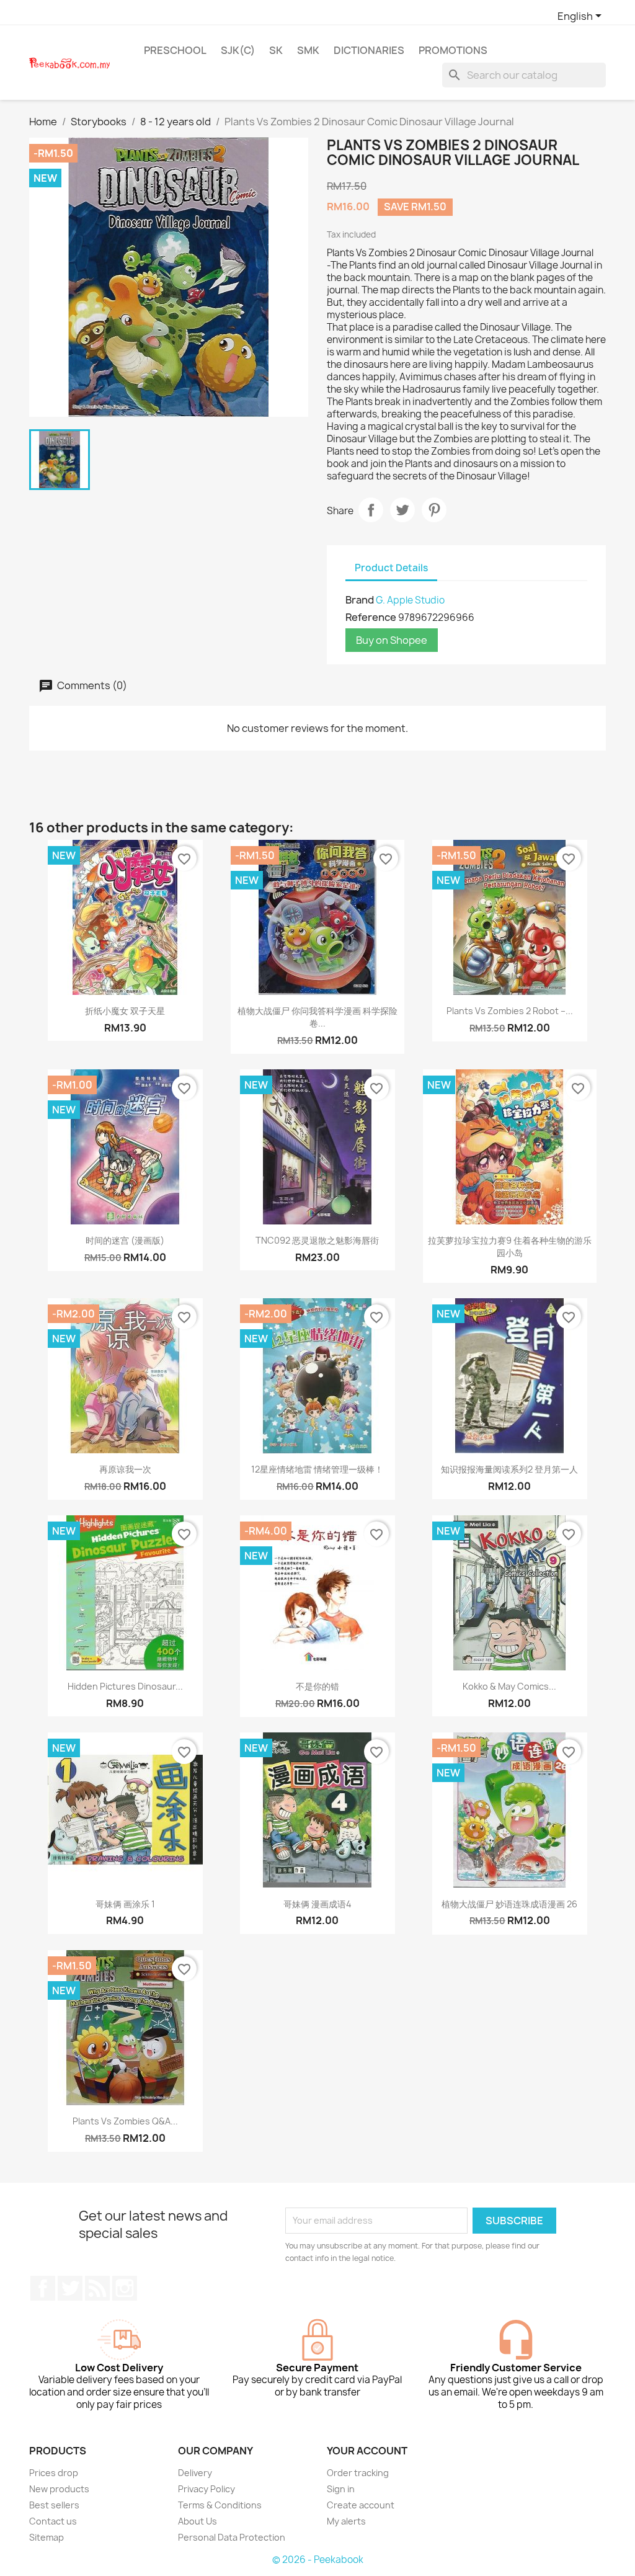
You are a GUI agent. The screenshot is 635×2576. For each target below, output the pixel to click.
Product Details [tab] (391, 568)
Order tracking (358, 2473)
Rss (97, 2288)
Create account (361, 2505)
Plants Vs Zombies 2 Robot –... (510, 1011)
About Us (198, 2521)
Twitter (70, 2288)
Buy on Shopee (392, 640)
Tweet (402, 510)
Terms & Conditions (220, 2505)
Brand (360, 600)
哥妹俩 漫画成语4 (317, 1904)
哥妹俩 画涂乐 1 (125, 1904)
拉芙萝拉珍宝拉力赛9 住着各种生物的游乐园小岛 (510, 1246)
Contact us (53, 2521)
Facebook (43, 2288)
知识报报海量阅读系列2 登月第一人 (509, 1469)
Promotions (453, 50)
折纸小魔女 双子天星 (125, 1011)
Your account (367, 2451)
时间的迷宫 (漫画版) (125, 1240)
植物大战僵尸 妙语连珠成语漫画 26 (509, 1904)
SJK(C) (238, 50)
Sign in (341, 2489)
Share (371, 510)
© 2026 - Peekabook (318, 2560)
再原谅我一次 (125, 1469)
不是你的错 (317, 1686)
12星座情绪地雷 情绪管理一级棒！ (317, 1469)
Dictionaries (369, 50)
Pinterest (434, 510)
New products (59, 2489)
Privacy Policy (206, 2489)
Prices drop (54, 2473)
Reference (371, 617)
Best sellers (54, 2505)
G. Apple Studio (410, 600)
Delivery (195, 2473)
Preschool (175, 50)
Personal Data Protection (232, 2537)
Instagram (125, 2288)
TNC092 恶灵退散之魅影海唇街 (317, 1240)
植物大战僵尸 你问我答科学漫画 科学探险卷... (317, 1017)
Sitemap (47, 2537)
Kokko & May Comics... (509, 1686)
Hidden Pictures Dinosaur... (125, 1686)
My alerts (346, 2521)
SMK (308, 50)
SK (276, 50)
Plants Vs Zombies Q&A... (125, 2121)
